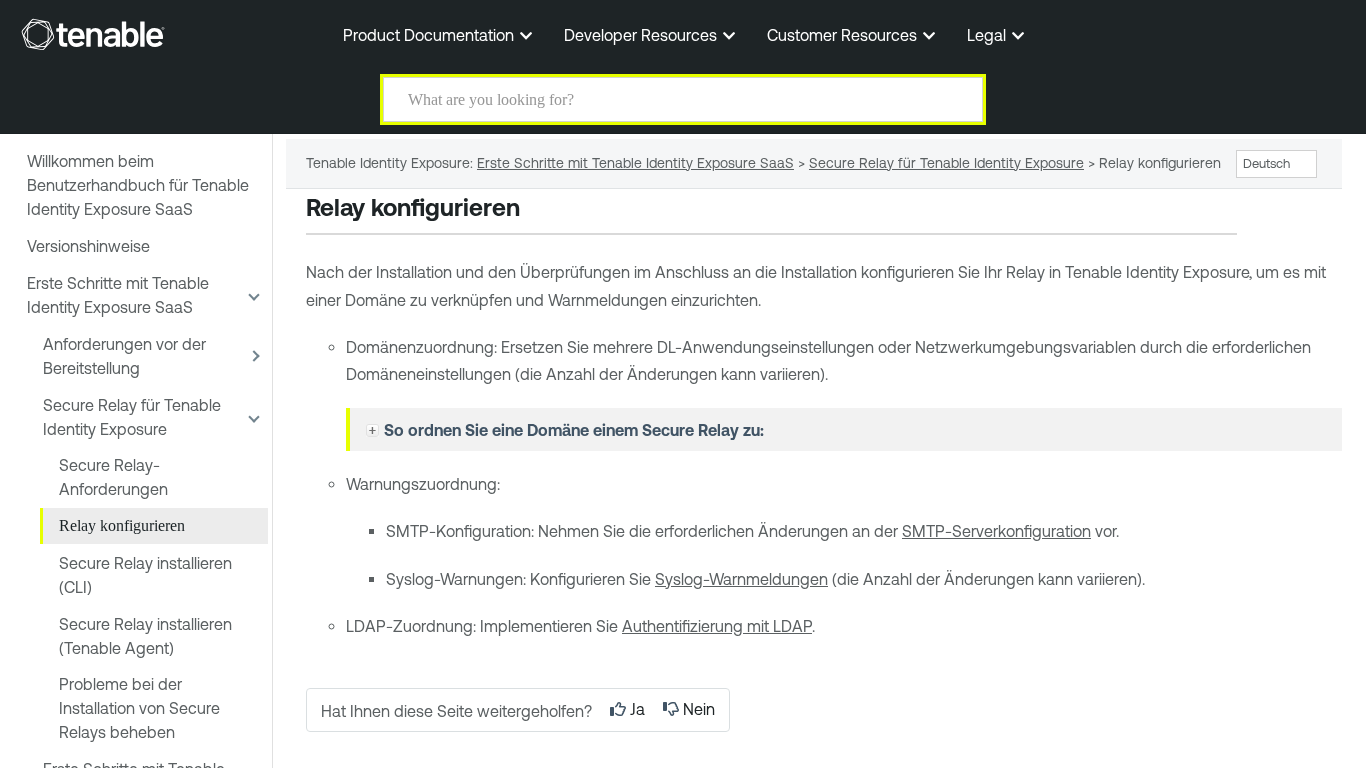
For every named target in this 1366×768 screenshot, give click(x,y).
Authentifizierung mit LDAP (717, 626)
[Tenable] (93, 34)
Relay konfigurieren (122, 525)
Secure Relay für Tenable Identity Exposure (132, 417)
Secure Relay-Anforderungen (113, 477)
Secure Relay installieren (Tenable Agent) (145, 636)
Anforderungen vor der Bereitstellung (124, 356)
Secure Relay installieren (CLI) (145, 575)
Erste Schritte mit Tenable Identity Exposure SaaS (118, 295)
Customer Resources (844, 35)
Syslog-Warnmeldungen (741, 579)
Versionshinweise (88, 246)
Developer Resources (642, 35)
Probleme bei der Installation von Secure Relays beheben (139, 708)
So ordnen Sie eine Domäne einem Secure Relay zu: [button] (574, 430)
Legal (988, 35)
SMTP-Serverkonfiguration (996, 531)
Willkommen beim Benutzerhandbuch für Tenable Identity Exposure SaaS (138, 185)
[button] (955, 99)
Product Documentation (430, 35)
